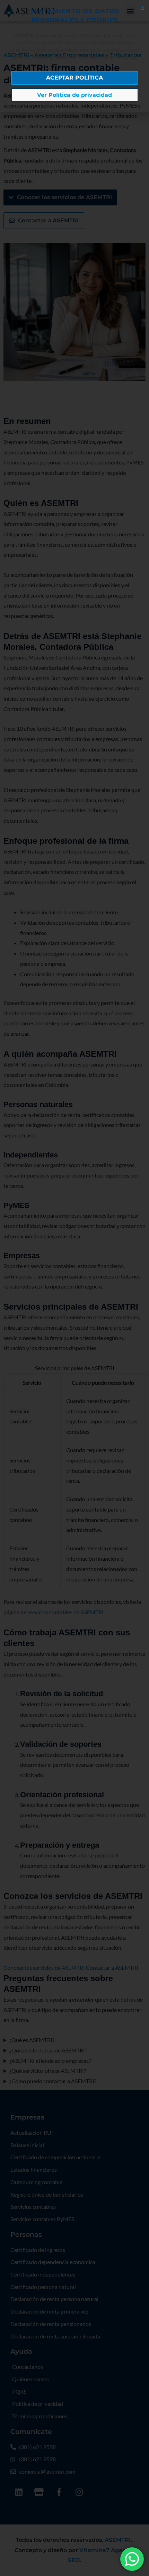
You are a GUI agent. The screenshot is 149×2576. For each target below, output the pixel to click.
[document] (74, 1288)
